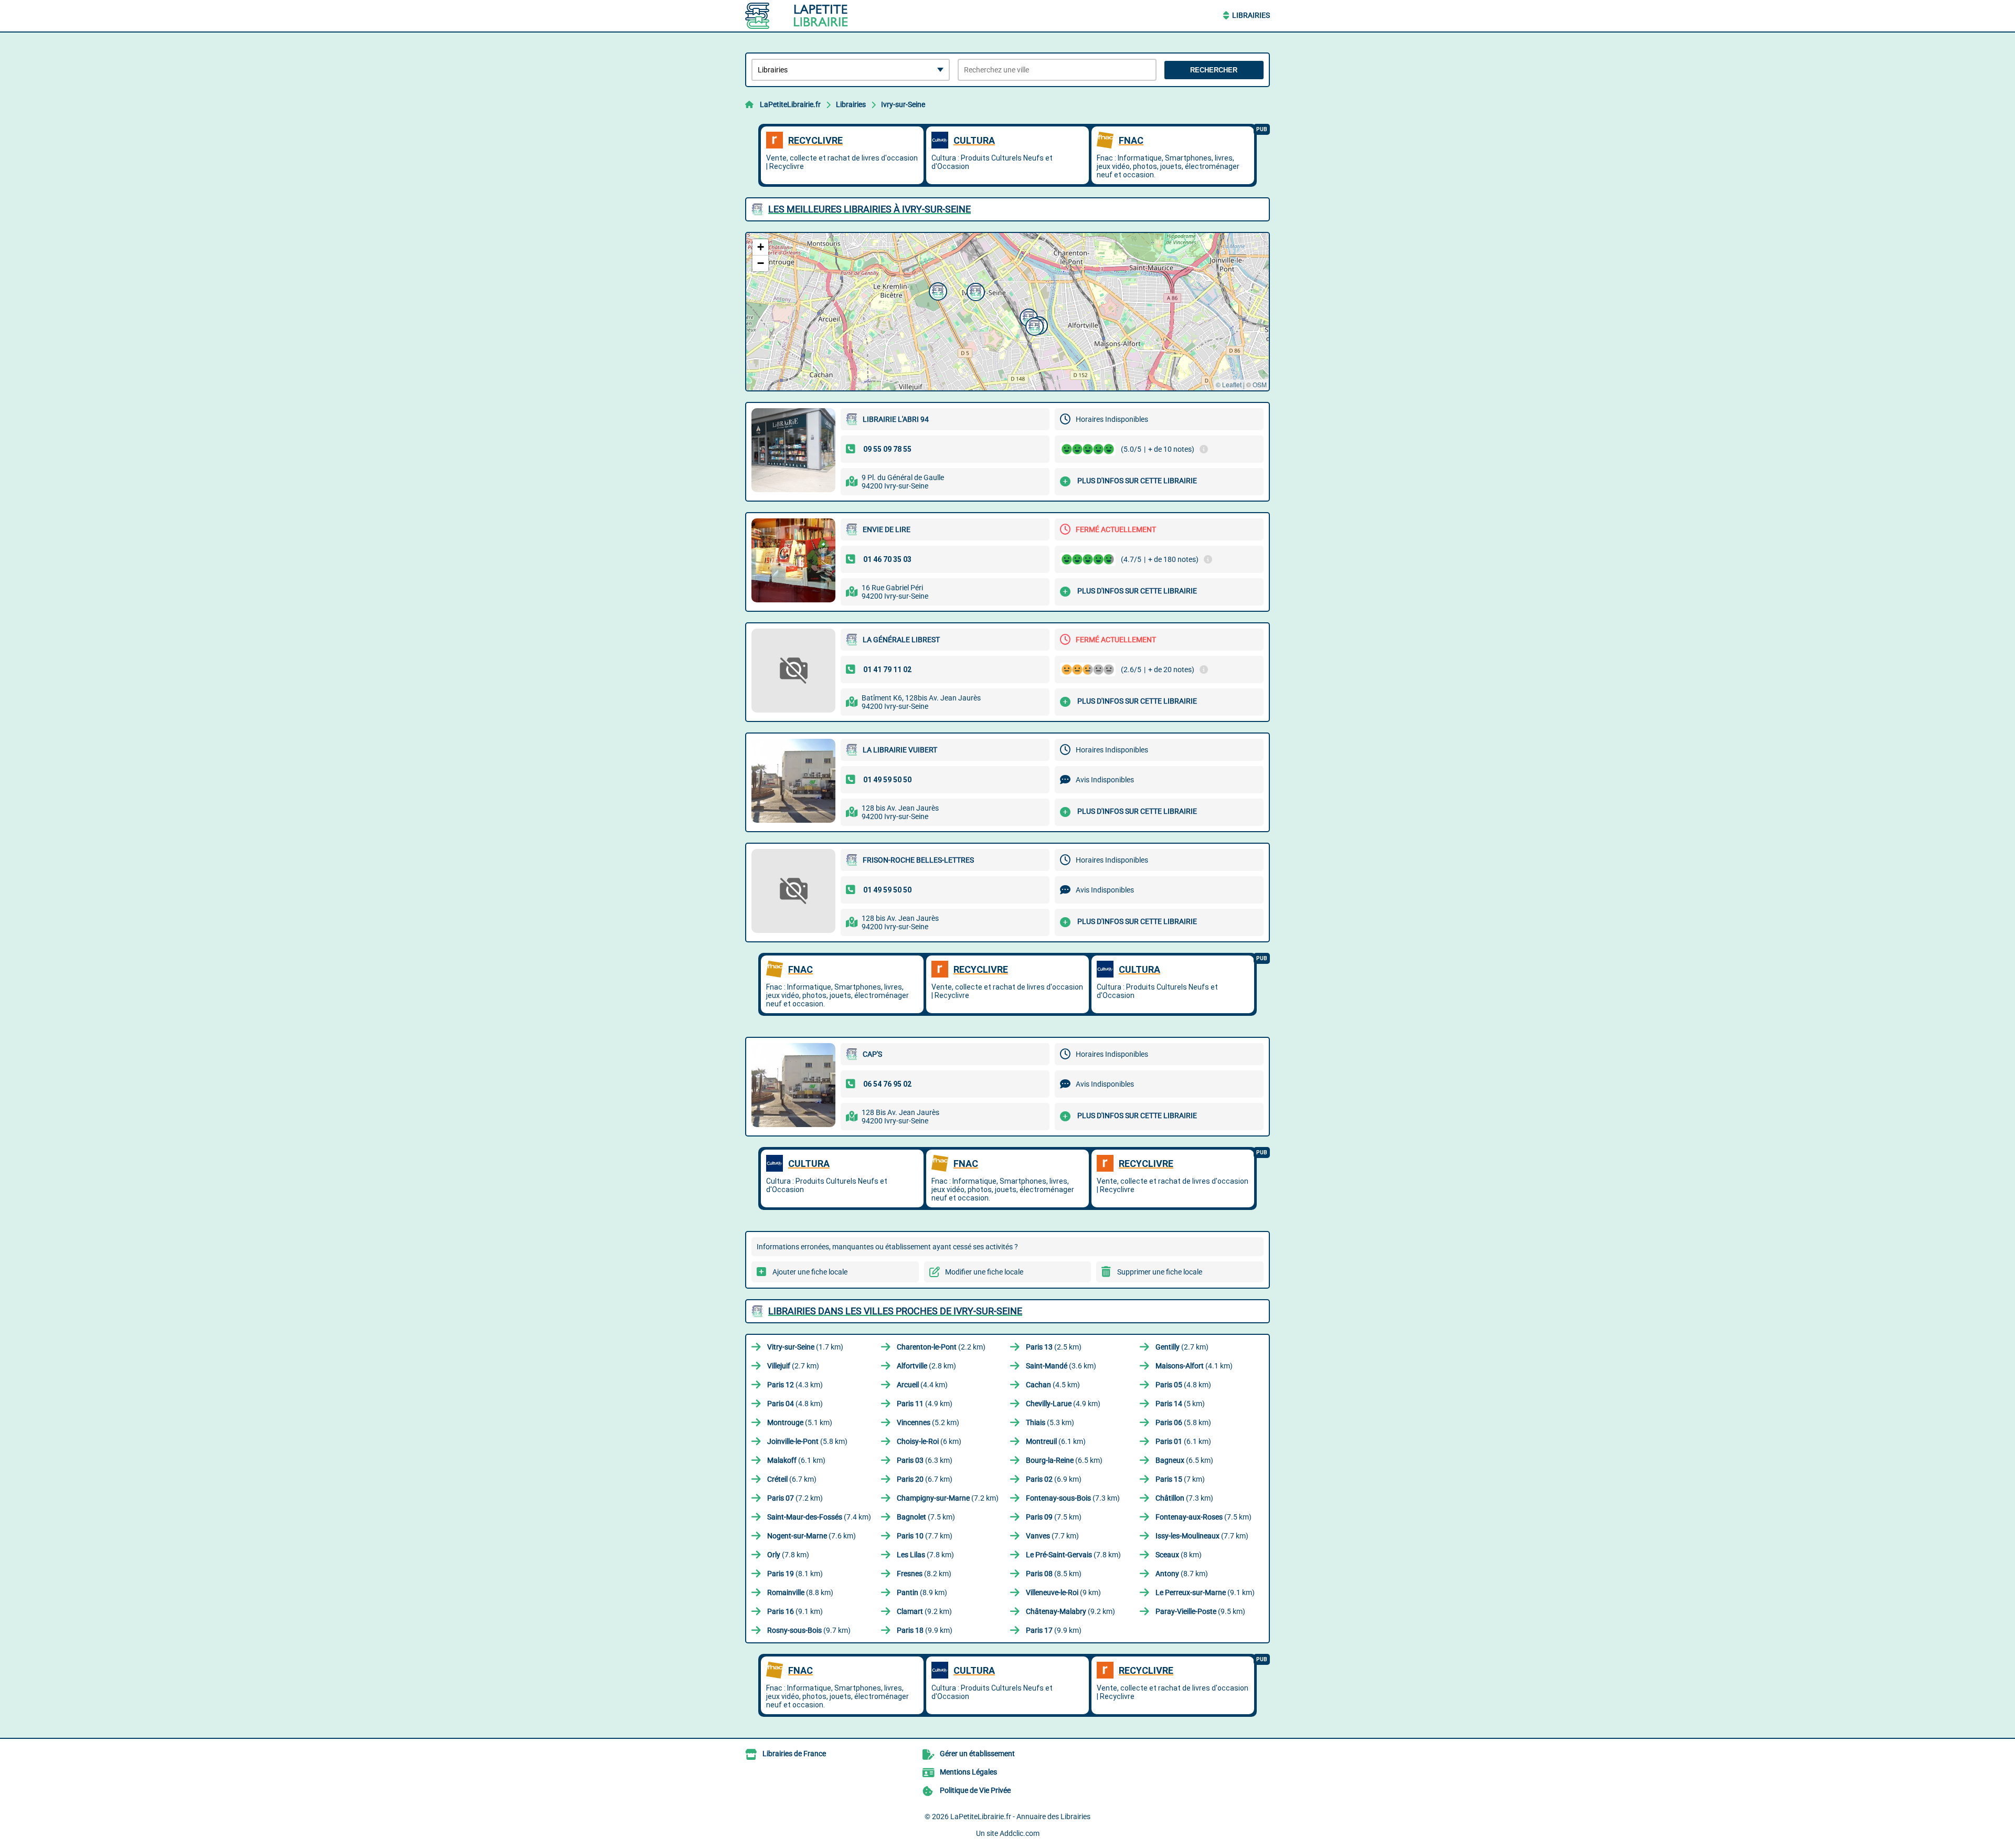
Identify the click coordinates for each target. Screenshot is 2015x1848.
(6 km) (929, 1441)
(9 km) (1063, 1592)
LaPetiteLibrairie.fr (790, 104)
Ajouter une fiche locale (810, 1272)
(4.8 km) (1183, 1385)
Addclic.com (1020, 1833)
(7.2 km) (795, 1498)
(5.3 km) (1050, 1422)
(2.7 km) (1182, 1347)
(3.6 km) (1061, 1366)
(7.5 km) (926, 1517)
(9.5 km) (1200, 1611)
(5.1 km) (800, 1422)
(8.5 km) (1054, 1574)
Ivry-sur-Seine (903, 104)
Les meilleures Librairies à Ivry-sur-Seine (869, 209)
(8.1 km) (795, 1574)
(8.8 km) (800, 1592)
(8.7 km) (1182, 1574)
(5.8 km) (1183, 1422)
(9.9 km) (925, 1630)
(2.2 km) (941, 1347)
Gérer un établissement (977, 1754)
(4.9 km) (925, 1404)
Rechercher (1214, 70)
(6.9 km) (1054, 1479)
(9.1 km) (1205, 1592)
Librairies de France (794, 1754)
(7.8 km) (788, 1555)
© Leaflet (1229, 384)
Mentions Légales (968, 1772)
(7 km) (1180, 1479)
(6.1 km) (1056, 1441)
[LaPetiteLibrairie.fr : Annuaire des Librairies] (811, 16)
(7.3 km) (1073, 1498)
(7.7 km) (925, 1536)
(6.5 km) (1064, 1460)
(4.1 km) (1194, 1366)
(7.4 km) (819, 1517)
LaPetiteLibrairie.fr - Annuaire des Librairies (1020, 1817)
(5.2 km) (928, 1422)
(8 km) (1179, 1555)
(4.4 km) (922, 1385)
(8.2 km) (924, 1574)
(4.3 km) (795, 1385)
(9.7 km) (809, 1630)
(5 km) (1180, 1404)
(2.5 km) (1054, 1347)
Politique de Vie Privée (975, 1790)
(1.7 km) (805, 1347)
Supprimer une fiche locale (1160, 1272)
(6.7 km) (792, 1479)
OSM (1260, 384)
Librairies (1251, 15)
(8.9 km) (922, 1592)
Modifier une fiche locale (984, 1272)
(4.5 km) (1053, 1385)
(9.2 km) (924, 1611)
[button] (937, 290)
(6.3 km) (925, 1460)
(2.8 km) (926, 1366)
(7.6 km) (812, 1536)
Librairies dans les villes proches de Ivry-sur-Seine (895, 1311)
